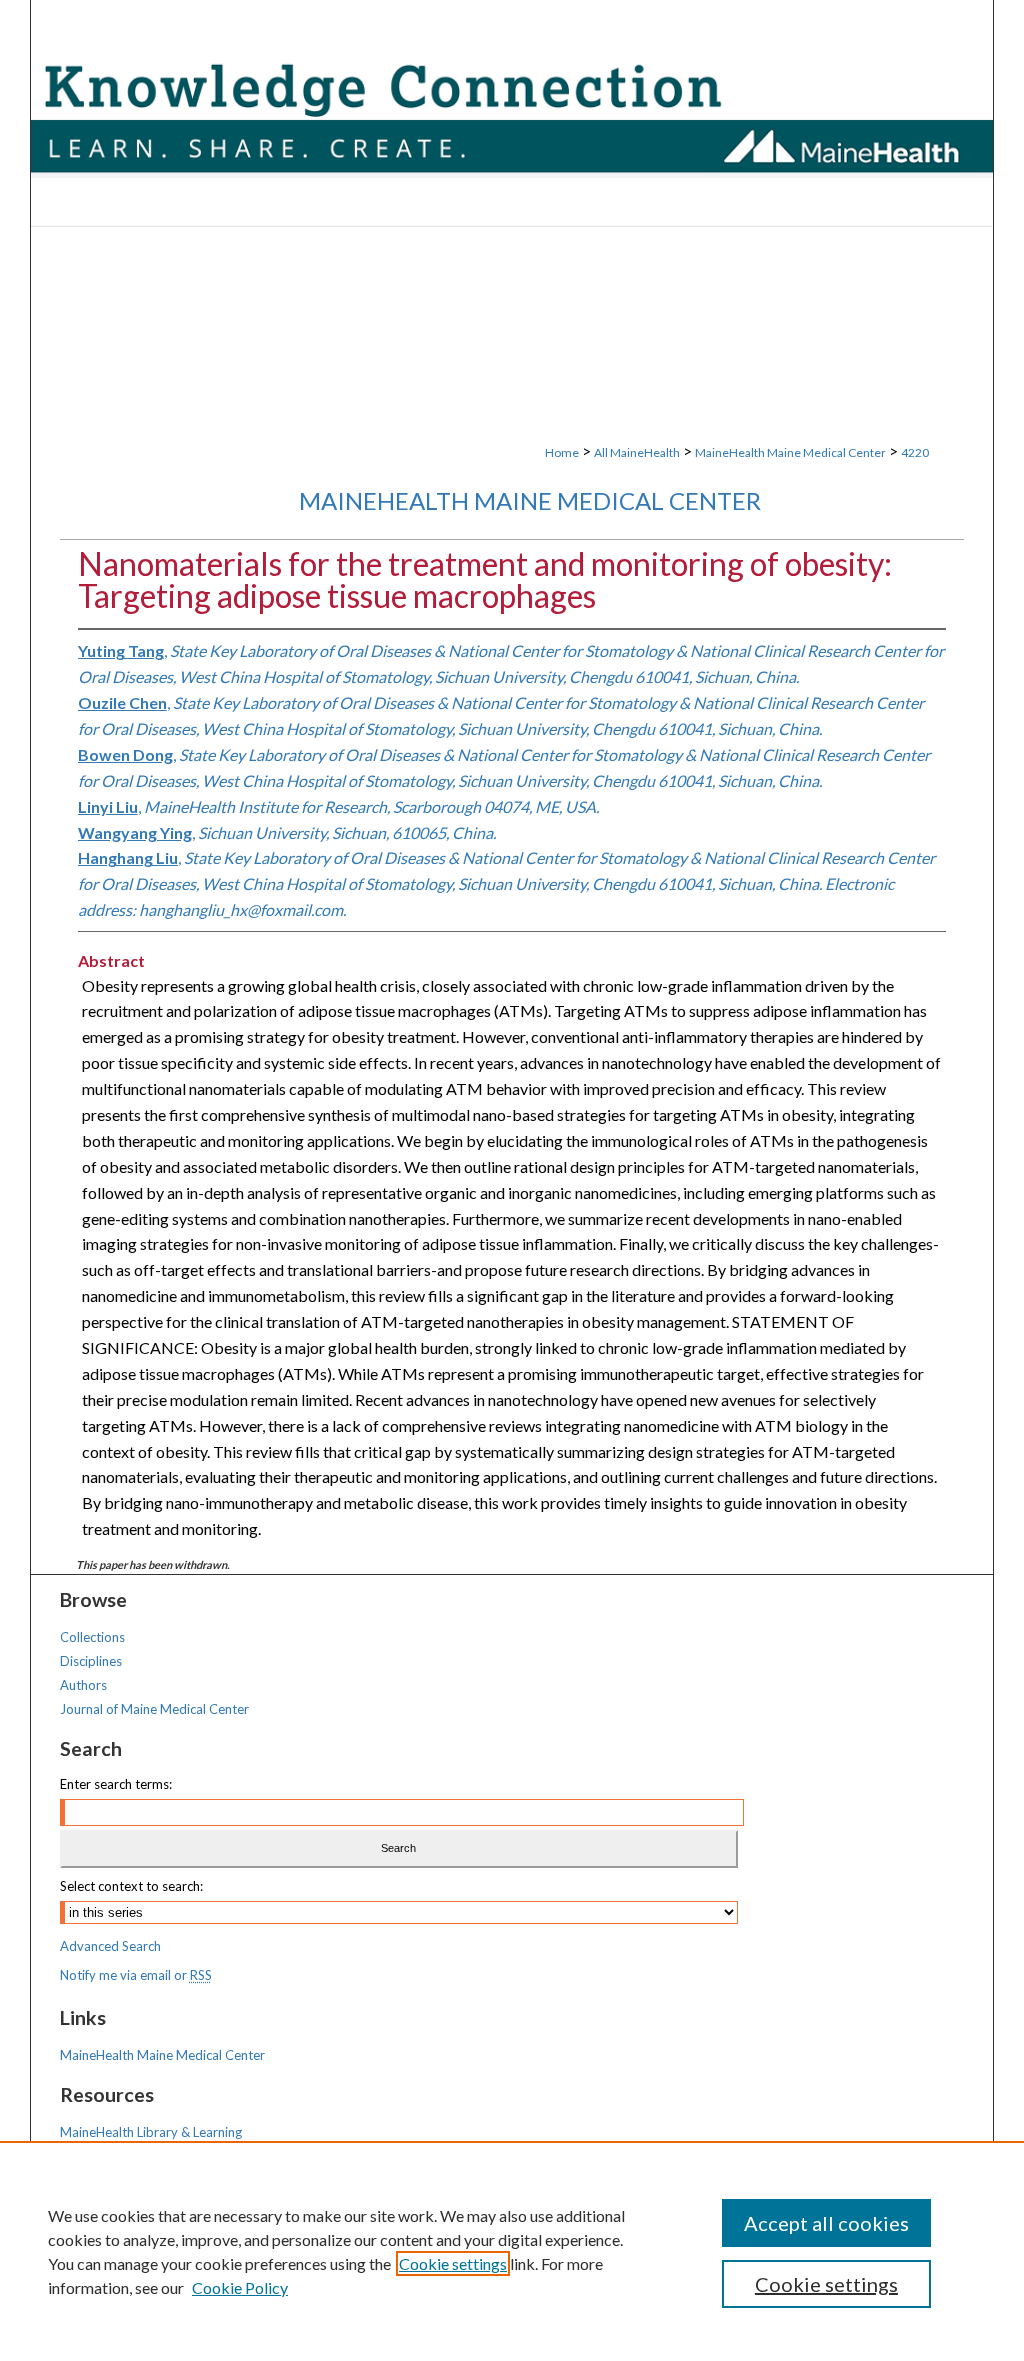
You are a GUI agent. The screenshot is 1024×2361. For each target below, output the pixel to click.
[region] (512, 2251)
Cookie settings (453, 2263)
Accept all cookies (826, 2223)
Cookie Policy (240, 2287)
